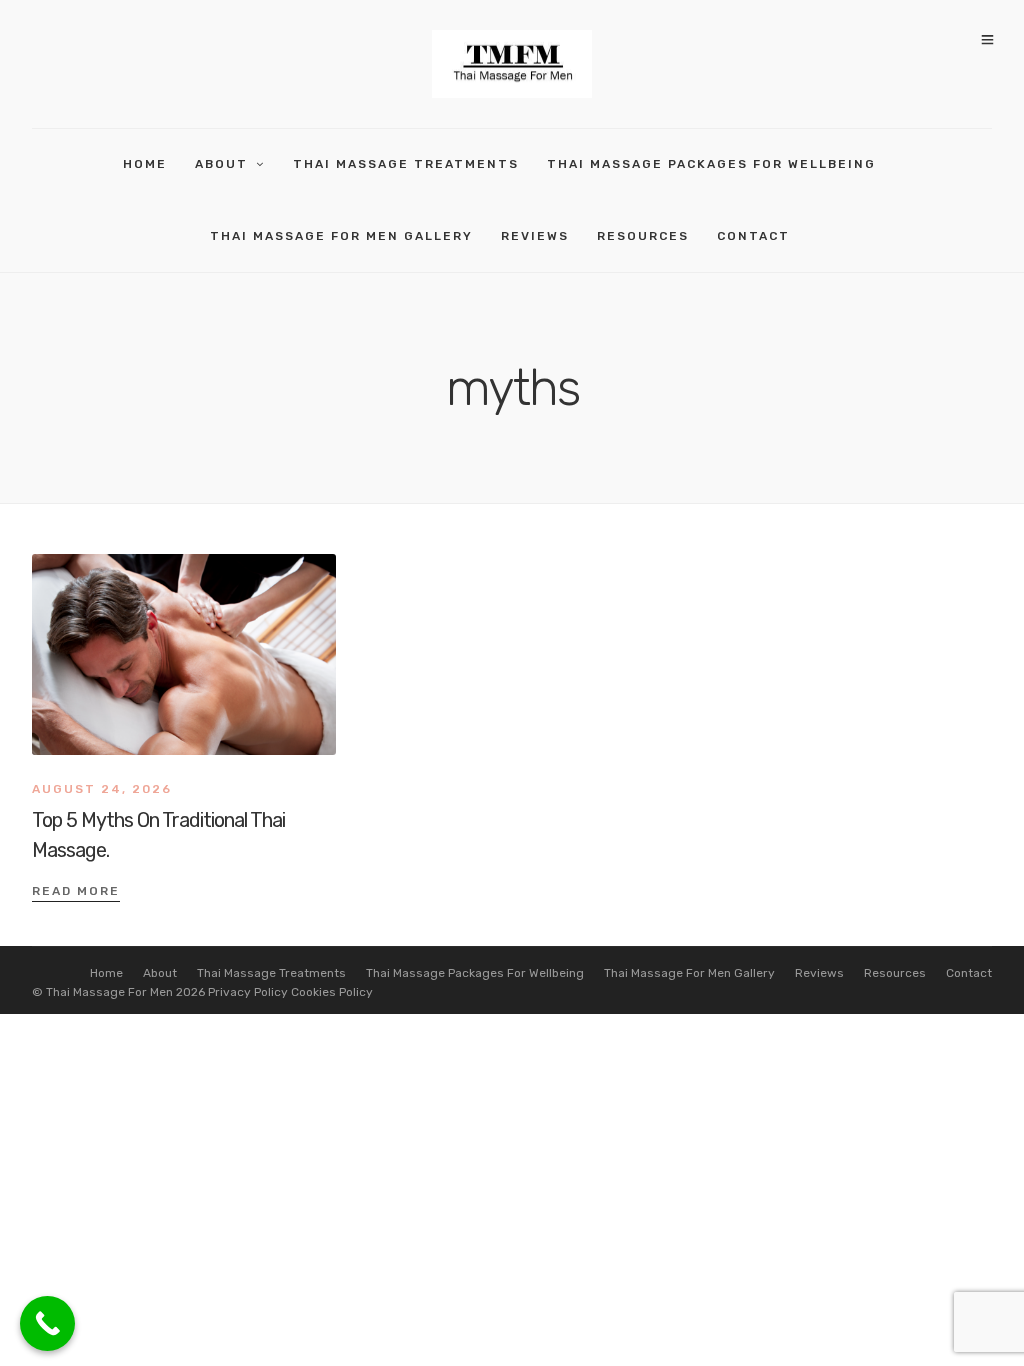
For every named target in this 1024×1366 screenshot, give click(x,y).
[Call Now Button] (47, 1323)
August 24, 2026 (102, 789)
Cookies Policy (332, 992)
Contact (753, 236)
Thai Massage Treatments (406, 164)
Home (145, 164)
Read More (76, 891)
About (221, 164)
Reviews (535, 236)
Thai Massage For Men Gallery (341, 236)
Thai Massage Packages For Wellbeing (711, 164)
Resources (643, 236)
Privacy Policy (248, 992)
